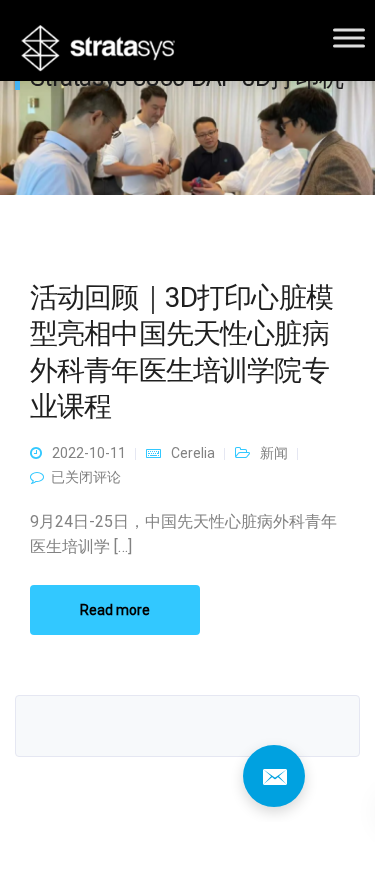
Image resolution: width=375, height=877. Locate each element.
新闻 (274, 453)
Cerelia (193, 453)
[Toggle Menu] (349, 37)
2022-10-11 (89, 453)
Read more (115, 610)
